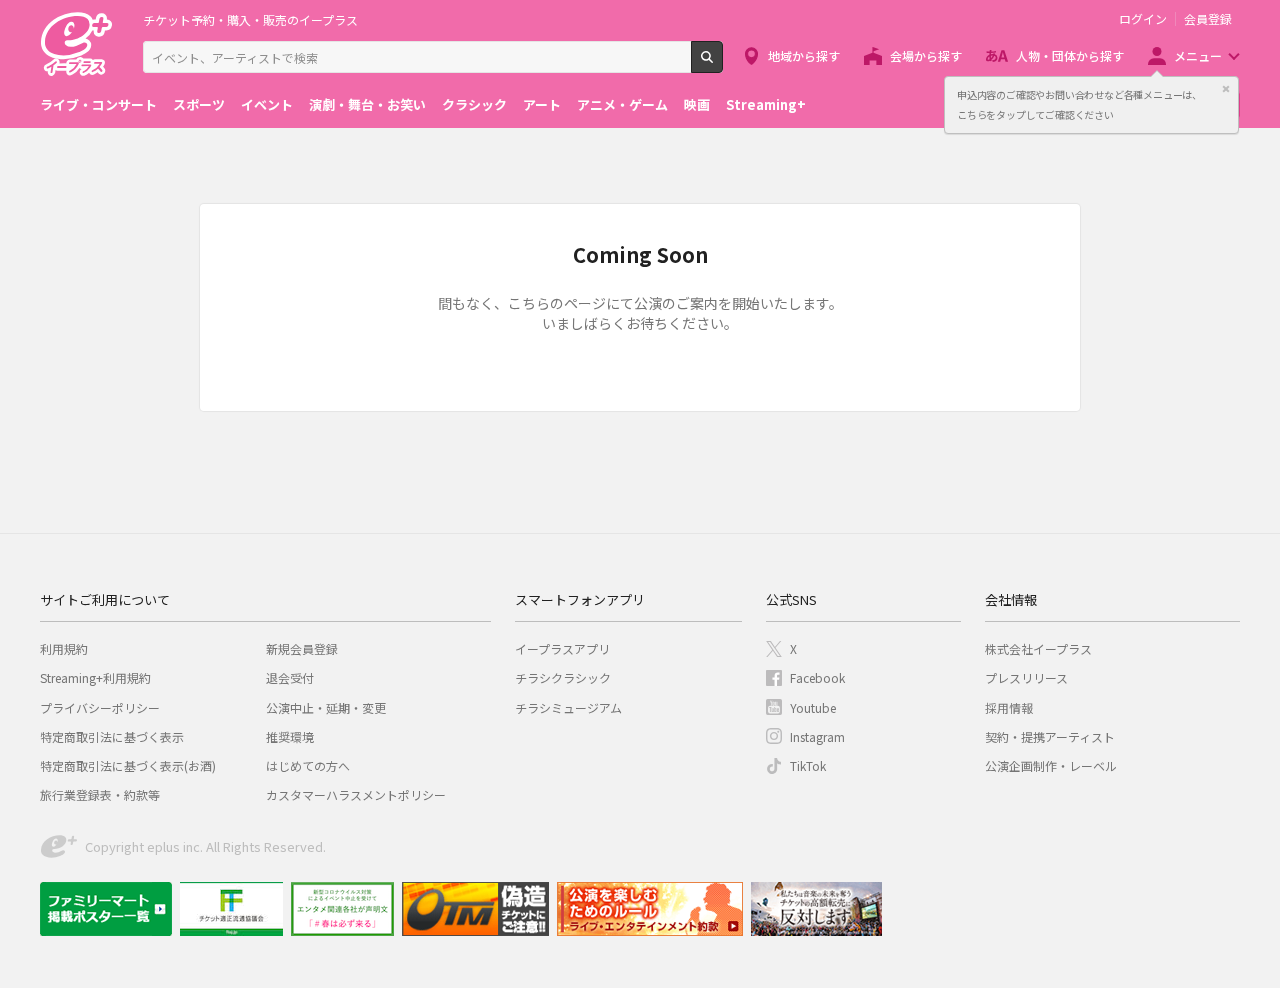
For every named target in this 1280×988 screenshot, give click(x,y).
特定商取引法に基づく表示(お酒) (128, 765)
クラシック (474, 104)
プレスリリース (1026, 677)
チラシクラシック (563, 677)
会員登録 (1208, 19)
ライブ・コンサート (98, 104)
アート (542, 104)
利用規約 (64, 648)
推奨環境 (290, 736)
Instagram (817, 736)
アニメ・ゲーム (622, 104)
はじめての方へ (308, 765)
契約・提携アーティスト (1050, 736)
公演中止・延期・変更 (326, 707)
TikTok (808, 765)
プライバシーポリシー (100, 707)
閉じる (1226, 89)
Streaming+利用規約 (95, 677)
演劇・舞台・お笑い (367, 104)
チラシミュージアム (568, 707)
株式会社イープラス (1038, 648)
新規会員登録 (302, 648)
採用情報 (1009, 707)
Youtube (813, 707)
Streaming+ (766, 104)
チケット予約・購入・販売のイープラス (250, 19)
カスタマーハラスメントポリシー (356, 794)
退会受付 (290, 677)
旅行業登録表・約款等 (100, 794)
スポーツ (199, 104)
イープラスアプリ (562, 648)
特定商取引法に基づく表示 (112, 736)
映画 (697, 104)
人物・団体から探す (1070, 55)
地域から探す (804, 55)
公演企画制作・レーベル (1051, 765)
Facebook (817, 677)
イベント (267, 104)
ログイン (1143, 19)
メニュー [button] (1198, 55)
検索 (722, 65)
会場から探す (926, 55)
